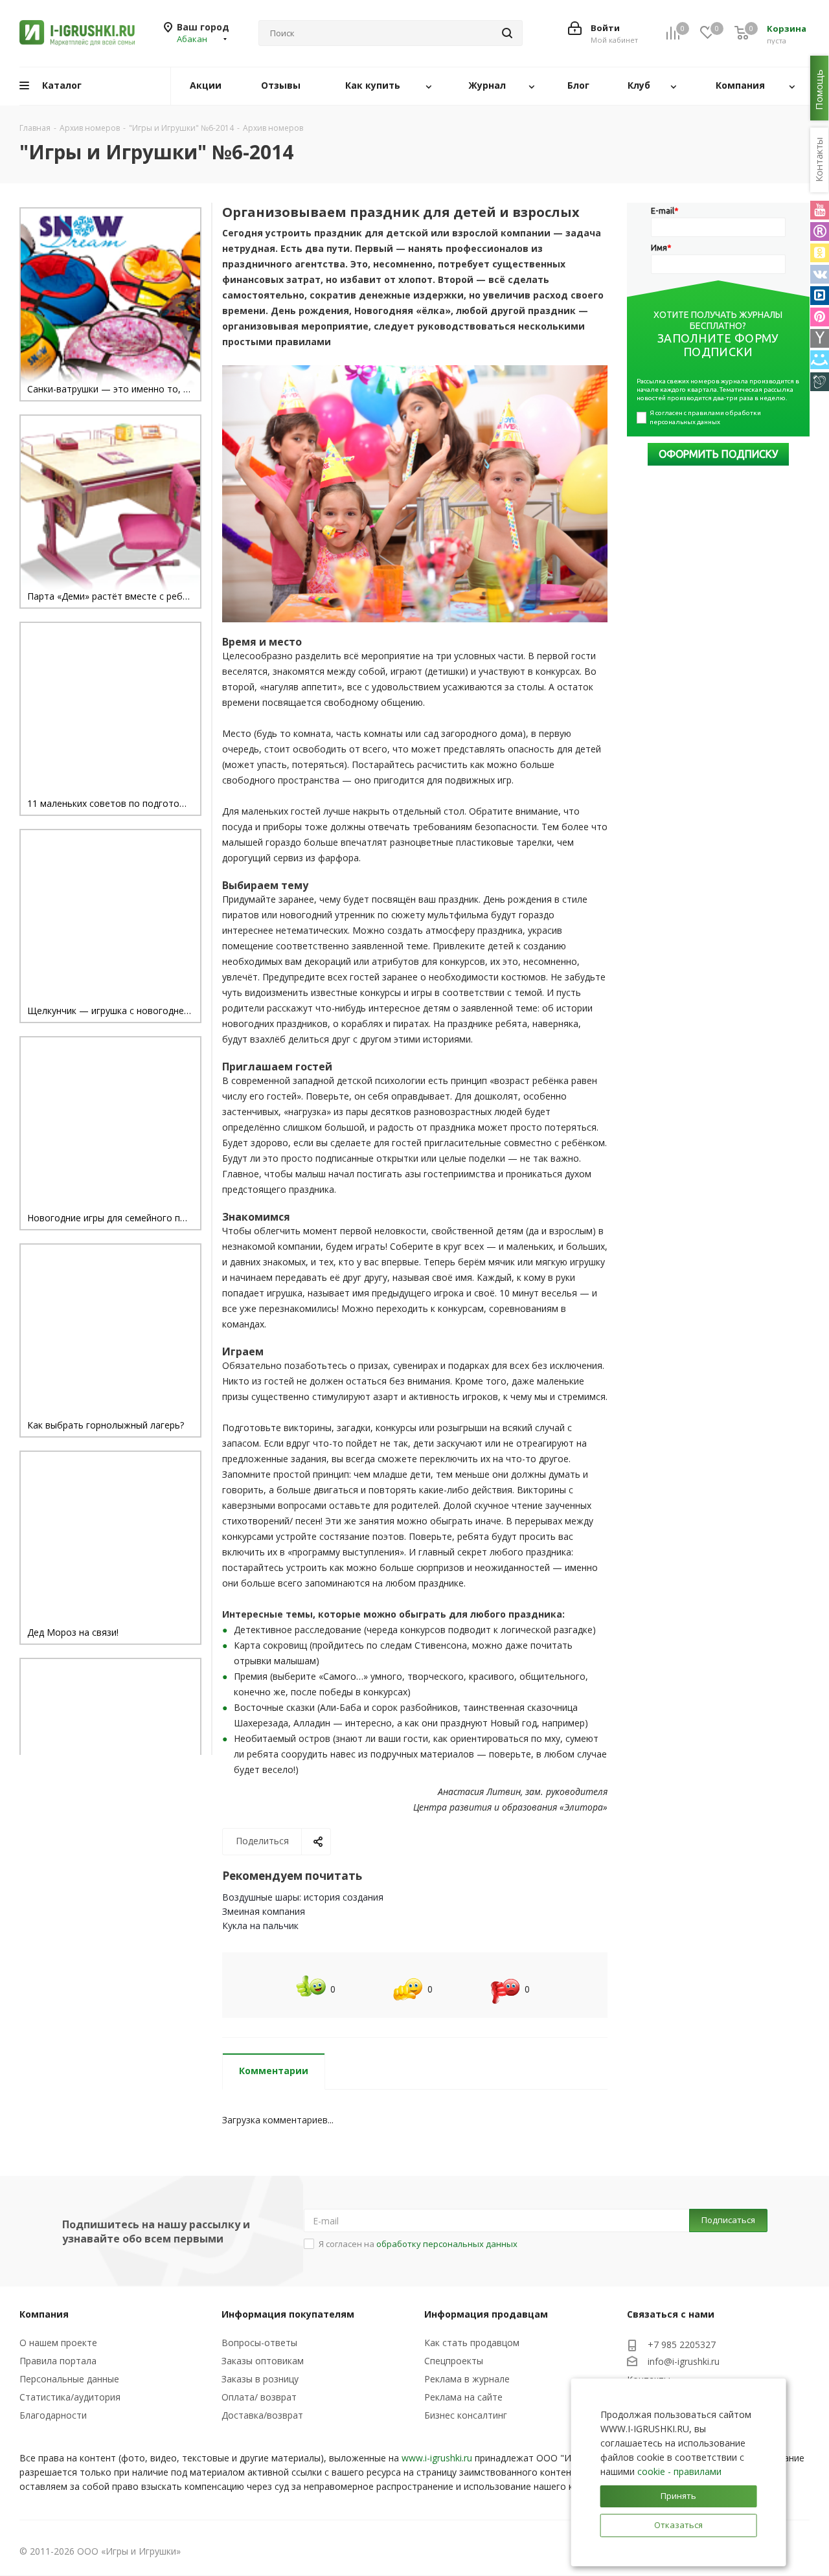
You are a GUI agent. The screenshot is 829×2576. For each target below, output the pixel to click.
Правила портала (58, 2361)
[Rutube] (820, 232)
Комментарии (274, 2071)
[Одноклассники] (820, 253)
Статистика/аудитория (70, 2397)
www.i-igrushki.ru (437, 2458)
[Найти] (507, 33)
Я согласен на (418, 2244)
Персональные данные (69, 2379)
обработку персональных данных (447, 2244)
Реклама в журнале (467, 2379)
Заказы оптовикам (263, 2361)
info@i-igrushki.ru (684, 2361)
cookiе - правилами (679, 2471)
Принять (678, 2496)
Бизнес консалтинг (466, 2415)
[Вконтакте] (820, 274)
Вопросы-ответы (259, 2343)
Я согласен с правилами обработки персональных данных (706, 417)
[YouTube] (820, 210)
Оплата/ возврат (259, 2397)
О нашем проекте (58, 2343)
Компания (44, 2314)
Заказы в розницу (260, 2379)
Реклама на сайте (463, 2397)
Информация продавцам (486, 2314)
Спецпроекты (454, 2361)
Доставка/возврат (262, 2415)
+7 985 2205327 (682, 2344)
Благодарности (53, 2415)
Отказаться (678, 2525)
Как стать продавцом (472, 2343)
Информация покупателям (288, 2314)
